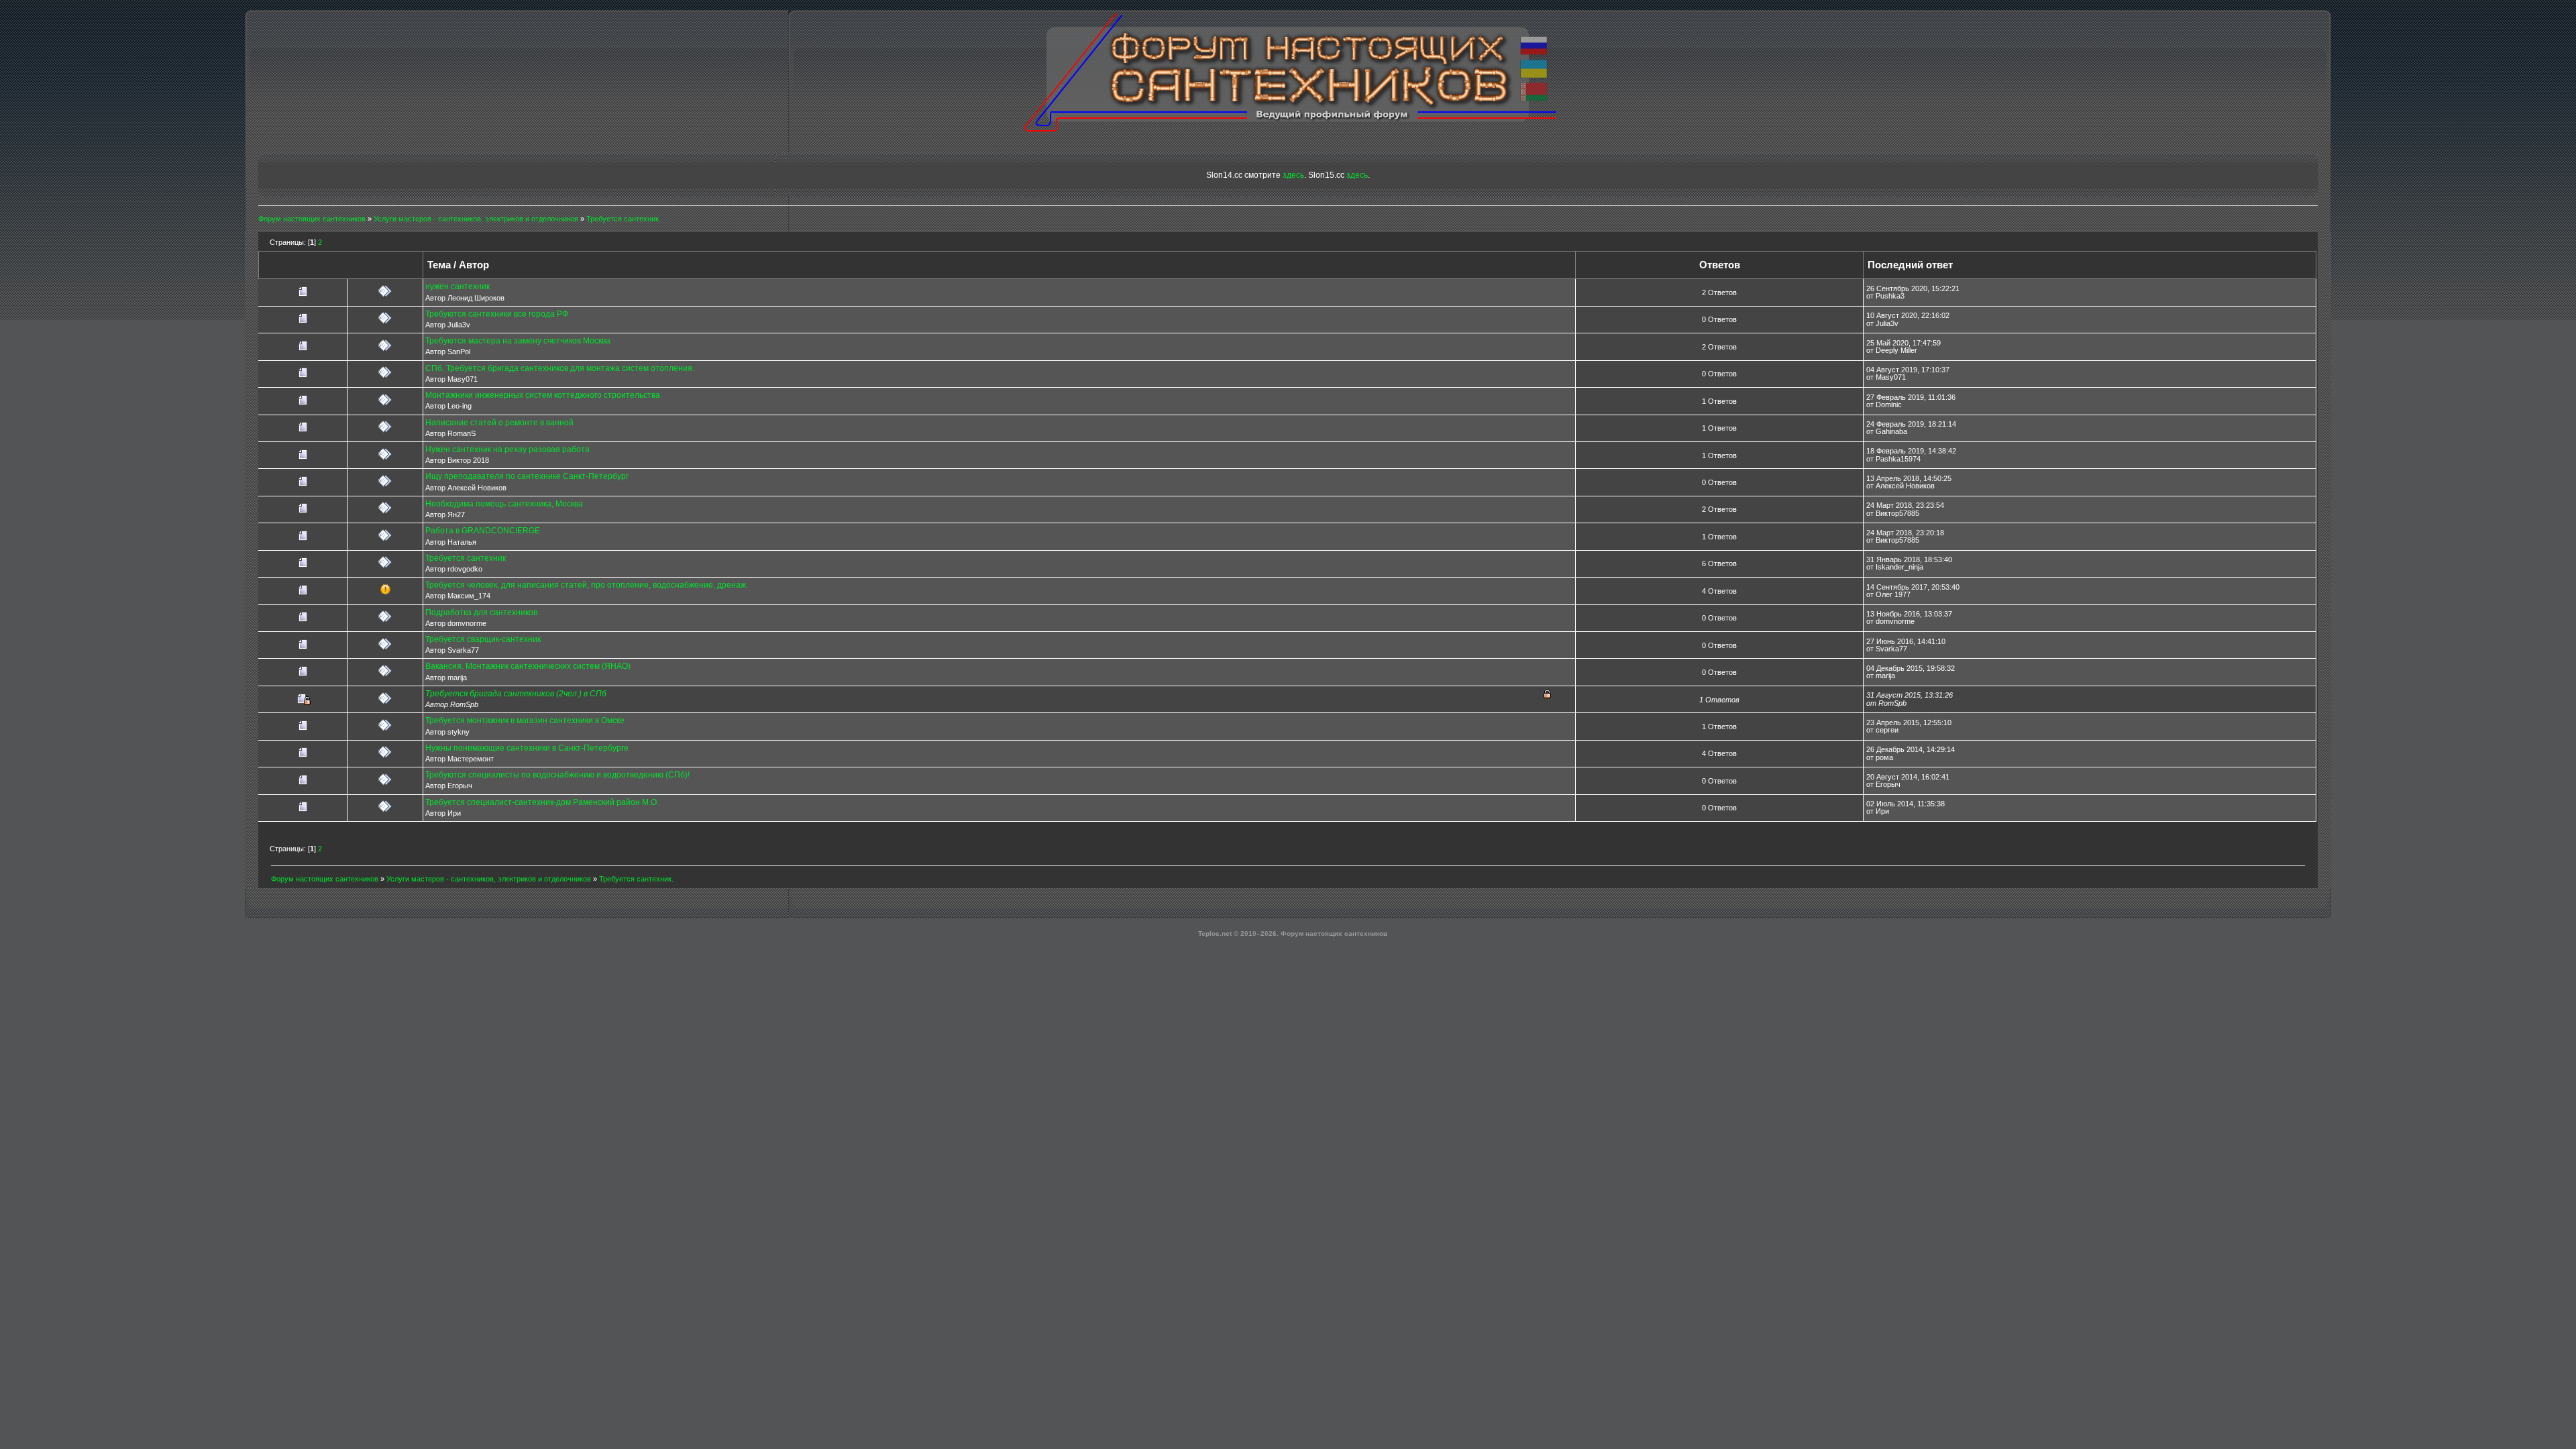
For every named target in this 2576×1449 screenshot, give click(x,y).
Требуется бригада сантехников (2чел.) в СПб (516, 694)
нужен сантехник (458, 286)
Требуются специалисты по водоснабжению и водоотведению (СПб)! (557, 775)
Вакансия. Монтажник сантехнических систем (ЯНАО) (528, 666)
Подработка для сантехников (481, 612)
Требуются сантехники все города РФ (497, 314)
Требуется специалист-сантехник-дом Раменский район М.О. (542, 802)
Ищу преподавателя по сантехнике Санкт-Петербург (527, 476)
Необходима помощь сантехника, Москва (504, 504)
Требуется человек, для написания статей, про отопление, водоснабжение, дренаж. (587, 585)
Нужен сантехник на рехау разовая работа (507, 449)
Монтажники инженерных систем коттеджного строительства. (544, 395)
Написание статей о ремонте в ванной (499, 423)
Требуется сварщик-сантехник (483, 639)
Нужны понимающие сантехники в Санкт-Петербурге (527, 748)
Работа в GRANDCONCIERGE (483, 531)
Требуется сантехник (466, 558)
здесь (1293, 175)
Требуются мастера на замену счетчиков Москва (518, 341)
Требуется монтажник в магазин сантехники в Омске (525, 720)
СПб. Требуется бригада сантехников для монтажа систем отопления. (560, 368)
